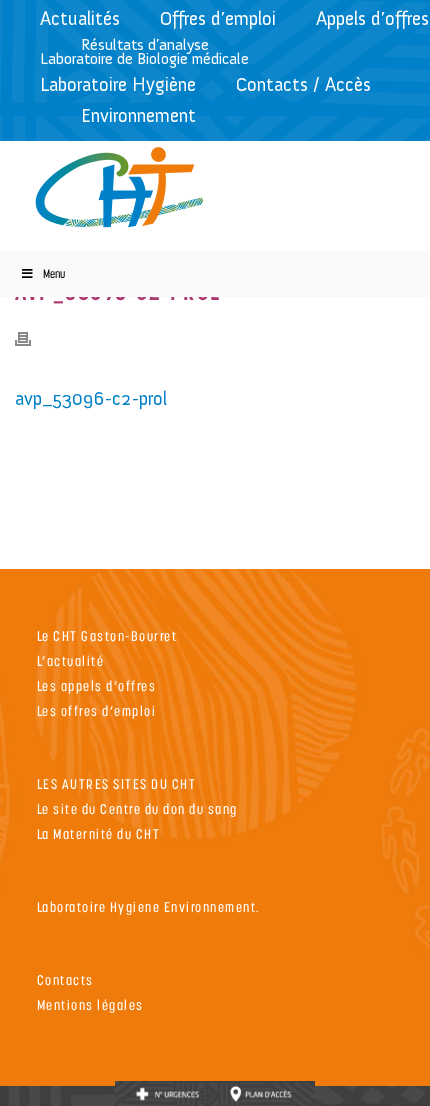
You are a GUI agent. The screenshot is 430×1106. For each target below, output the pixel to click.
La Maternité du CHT (99, 833)
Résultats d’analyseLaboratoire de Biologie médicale (144, 51)
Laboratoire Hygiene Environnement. (149, 906)
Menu (54, 273)
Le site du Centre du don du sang (137, 808)
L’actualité (71, 660)
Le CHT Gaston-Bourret (107, 635)
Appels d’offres (372, 18)
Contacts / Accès (303, 84)
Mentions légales (90, 1004)
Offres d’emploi (218, 18)
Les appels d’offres (97, 685)
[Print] (33, 337)
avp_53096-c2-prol (91, 398)
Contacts (65, 979)
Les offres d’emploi (97, 710)
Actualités (80, 18)
